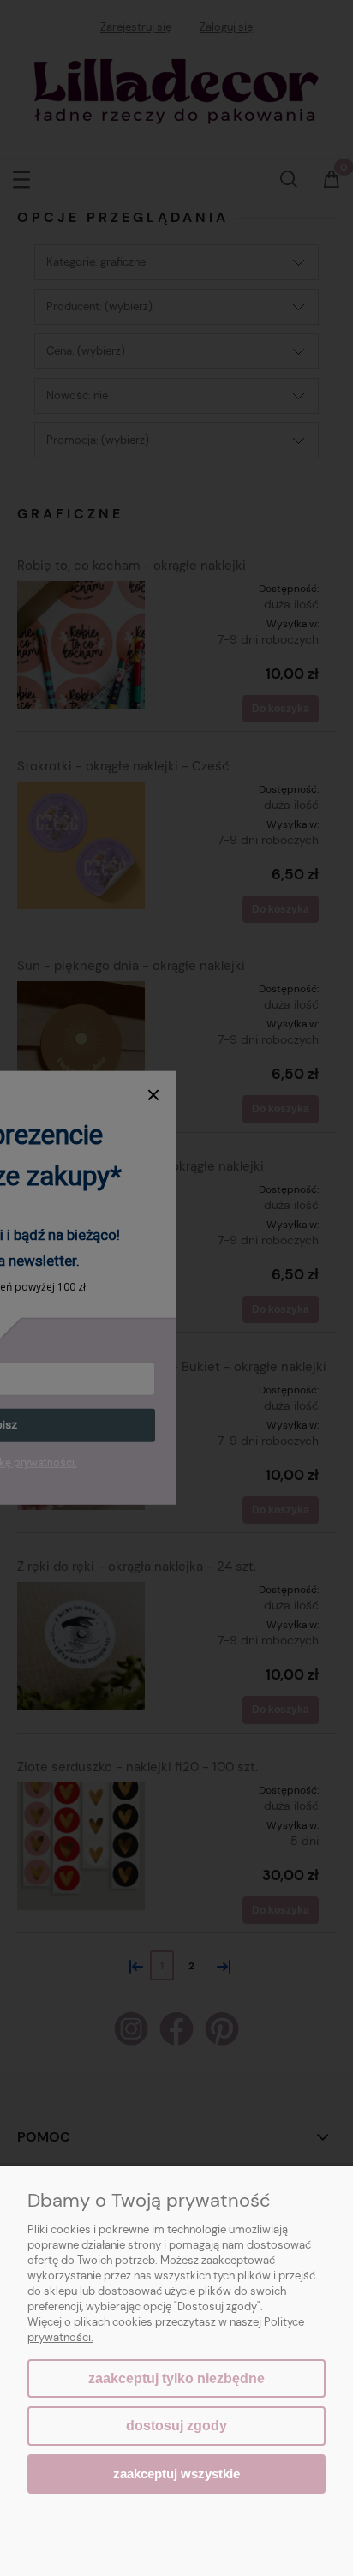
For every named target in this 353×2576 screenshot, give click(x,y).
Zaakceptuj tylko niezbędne (176, 2378)
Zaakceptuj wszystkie (176, 2474)
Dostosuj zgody (176, 2426)
